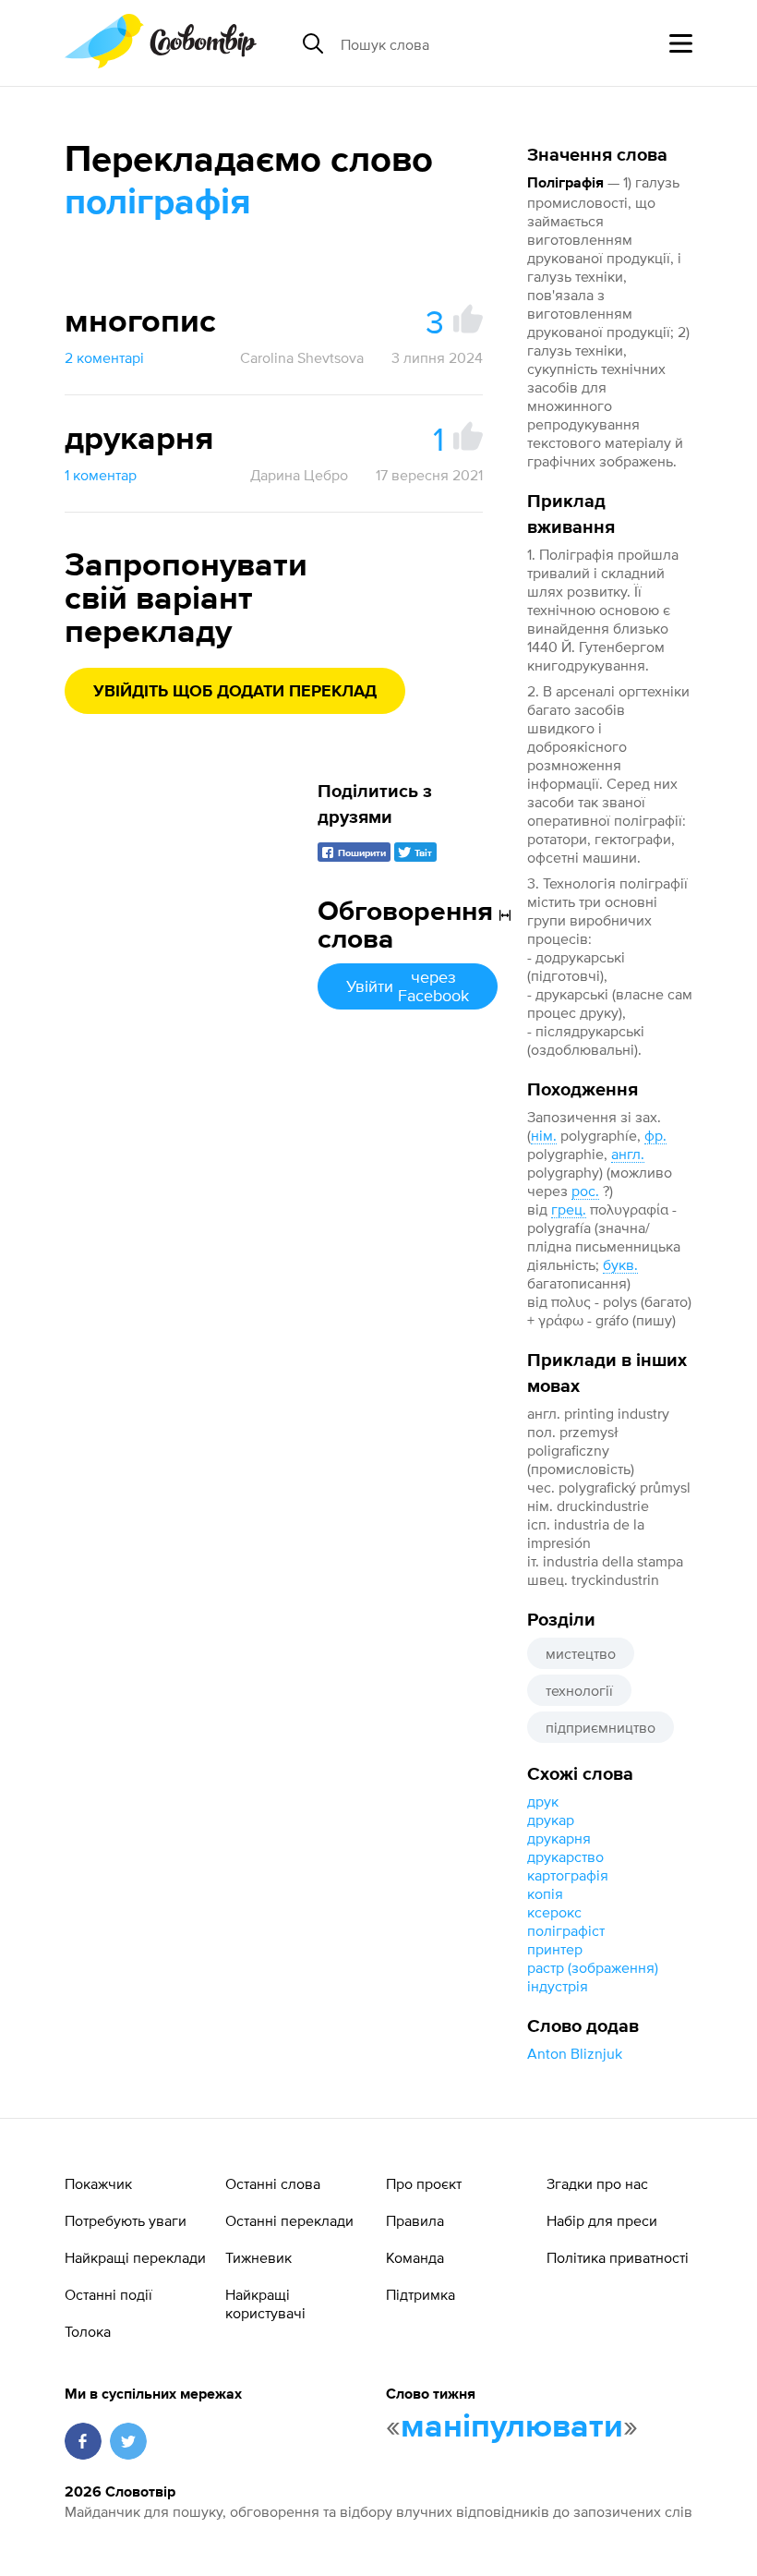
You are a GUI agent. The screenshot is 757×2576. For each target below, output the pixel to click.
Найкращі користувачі (265, 2304)
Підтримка (421, 2294)
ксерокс (554, 1912)
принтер (555, 1949)
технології (579, 1690)
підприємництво (601, 1727)
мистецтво (581, 1653)
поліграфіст (566, 1930)
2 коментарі (104, 357)
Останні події (108, 2294)
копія (545, 1893)
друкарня (559, 1838)
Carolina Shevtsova (302, 357)
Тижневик (258, 2257)
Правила (415, 2220)
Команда (415, 2257)
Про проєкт (424, 2183)
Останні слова (273, 2183)
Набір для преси (602, 2220)
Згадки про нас (597, 2183)
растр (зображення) (593, 1967)
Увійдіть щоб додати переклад (235, 692)
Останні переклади (289, 2220)
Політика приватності (618, 2257)
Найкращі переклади (135, 2257)
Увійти (408, 986)
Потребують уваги (126, 2220)
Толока (88, 2331)
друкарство (565, 1856)
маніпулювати (512, 2427)
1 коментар (101, 475)
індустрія (558, 1986)
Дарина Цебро (299, 475)
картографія (568, 1875)
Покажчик (98, 2183)
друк (543, 1801)
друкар (551, 1820)
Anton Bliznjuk (575, 2053)
